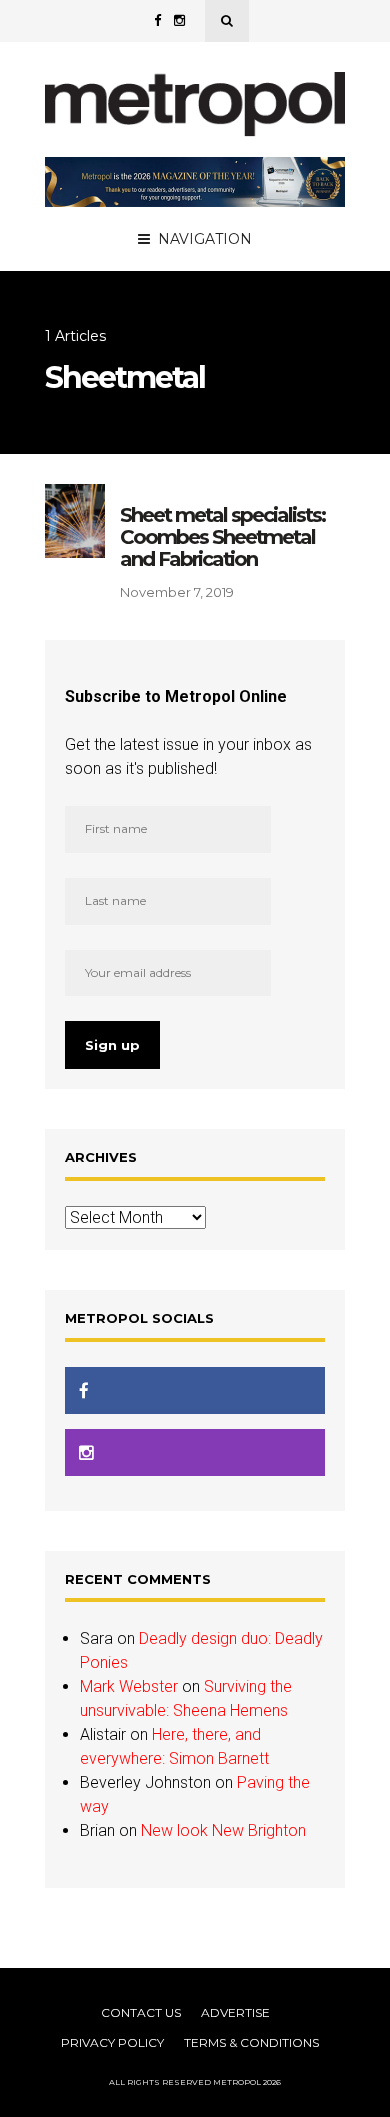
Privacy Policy (112, 2042)
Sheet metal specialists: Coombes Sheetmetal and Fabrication (222, 537)
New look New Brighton (223, 1830)
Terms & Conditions (251, 2042)
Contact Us (141, 2012)
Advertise (235, 2012)
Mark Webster (129, 1686)
